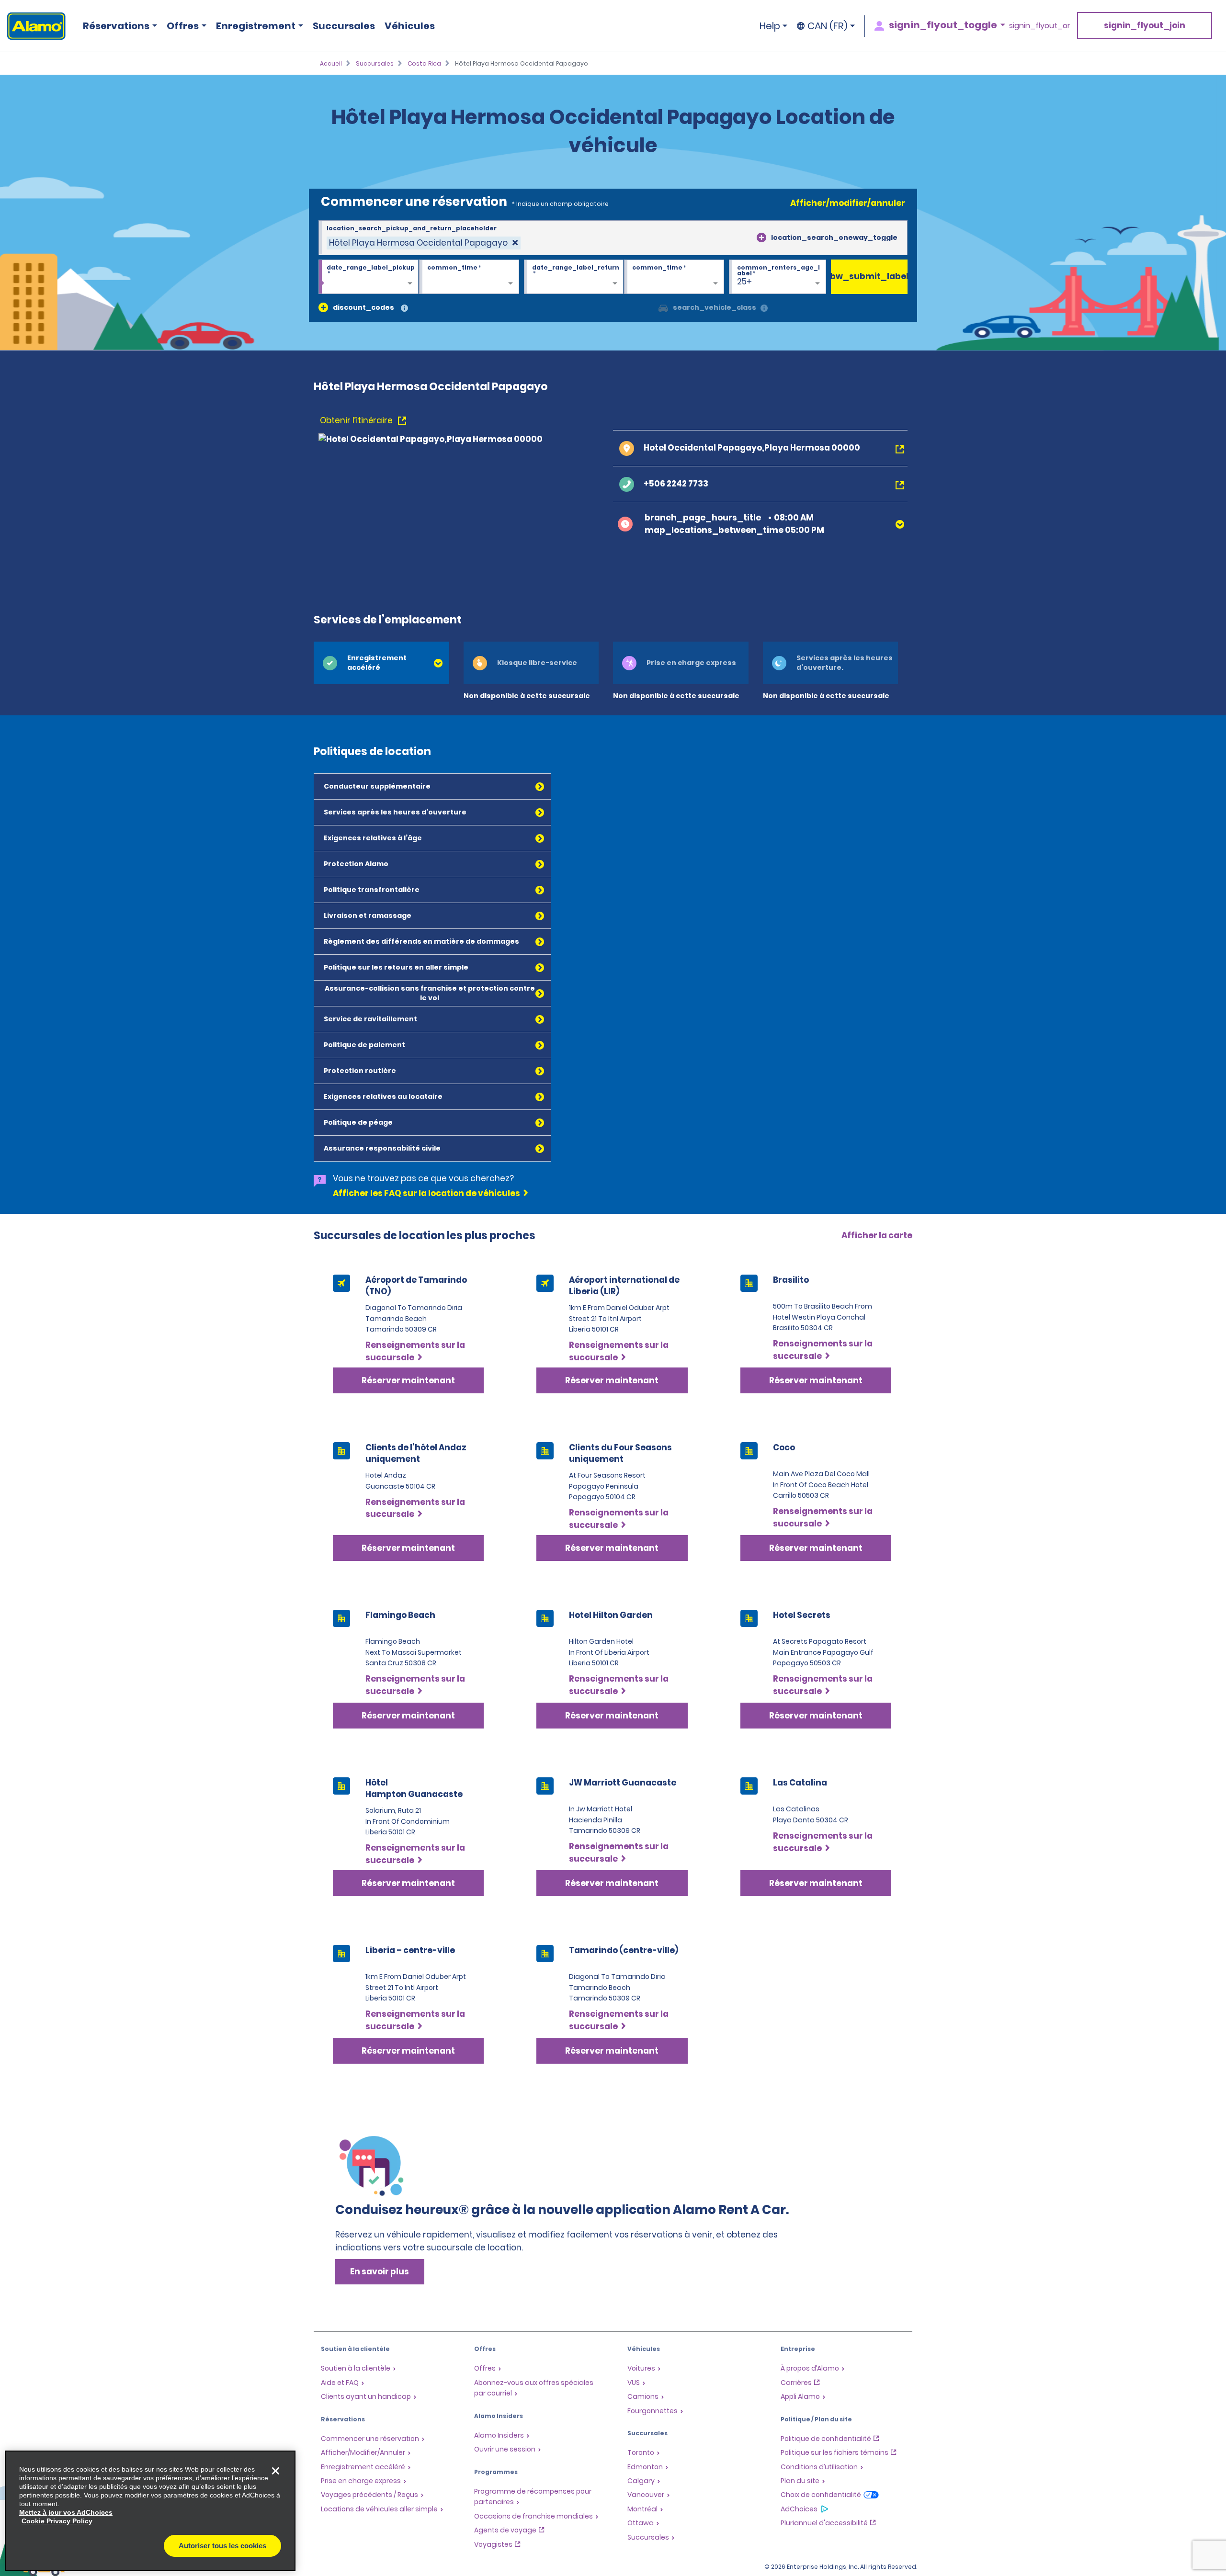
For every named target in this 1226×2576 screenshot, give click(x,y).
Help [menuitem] (770, 26)
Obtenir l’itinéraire (357, 420)
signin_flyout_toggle (943, 25)
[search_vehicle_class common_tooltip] (764, 309)
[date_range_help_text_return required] (574, 277)
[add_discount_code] (323, 307)
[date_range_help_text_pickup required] (369, 277)
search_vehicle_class (715, 307)
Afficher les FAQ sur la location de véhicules (426, 1193)
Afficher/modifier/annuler (848, 203)
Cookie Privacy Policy (57, 2521)
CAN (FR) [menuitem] (828, 26)
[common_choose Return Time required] (674, 277)
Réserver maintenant (408, 1380)
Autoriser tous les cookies (222, 2546)
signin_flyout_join (1145, 25)
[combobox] (613, 238)
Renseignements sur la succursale (415, 1351)
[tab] (381, 663)
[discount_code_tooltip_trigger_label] (404, 309)
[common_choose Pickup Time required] (469, 277)
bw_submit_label (869, 276)
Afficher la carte (877, 1235)
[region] (150, 2511)
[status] (424, 243)
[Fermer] (275, 2471)
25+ (744, 282)
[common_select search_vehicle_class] (663, 307)
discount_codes (363, 307)
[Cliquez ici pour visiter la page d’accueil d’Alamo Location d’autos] (33, 26)
